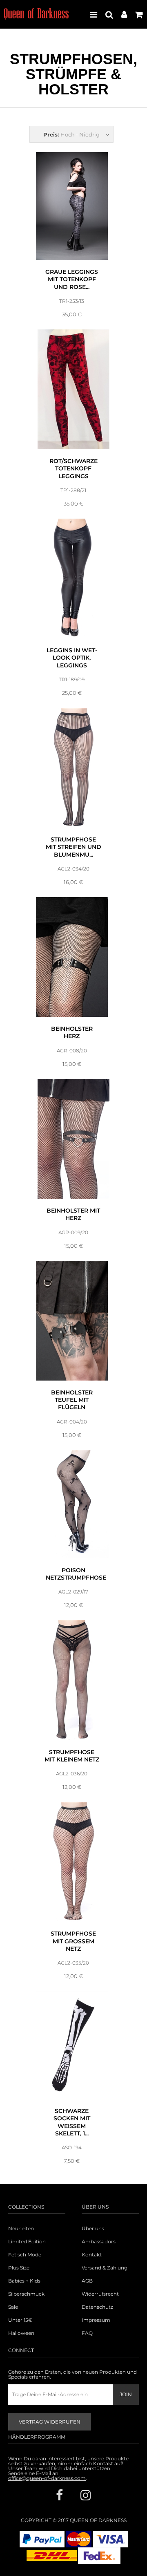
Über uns (93, 2229)
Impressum (96, 2320)
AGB (87, 2281)
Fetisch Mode (25, 2255)
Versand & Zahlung (105, 2268)
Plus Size (19, 2268)
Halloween (21, 2333)
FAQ (87, 2333)
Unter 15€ (20, 2320)
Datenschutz (97, 2307)
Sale (13, 2307)
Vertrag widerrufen (50, 2422)
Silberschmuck (26, 2294)
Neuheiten (21, 2229)
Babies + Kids (24, 2281)
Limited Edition (27, 2242)
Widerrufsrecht (100, 2294)
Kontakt (92, 2255)
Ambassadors (99, 2242)
